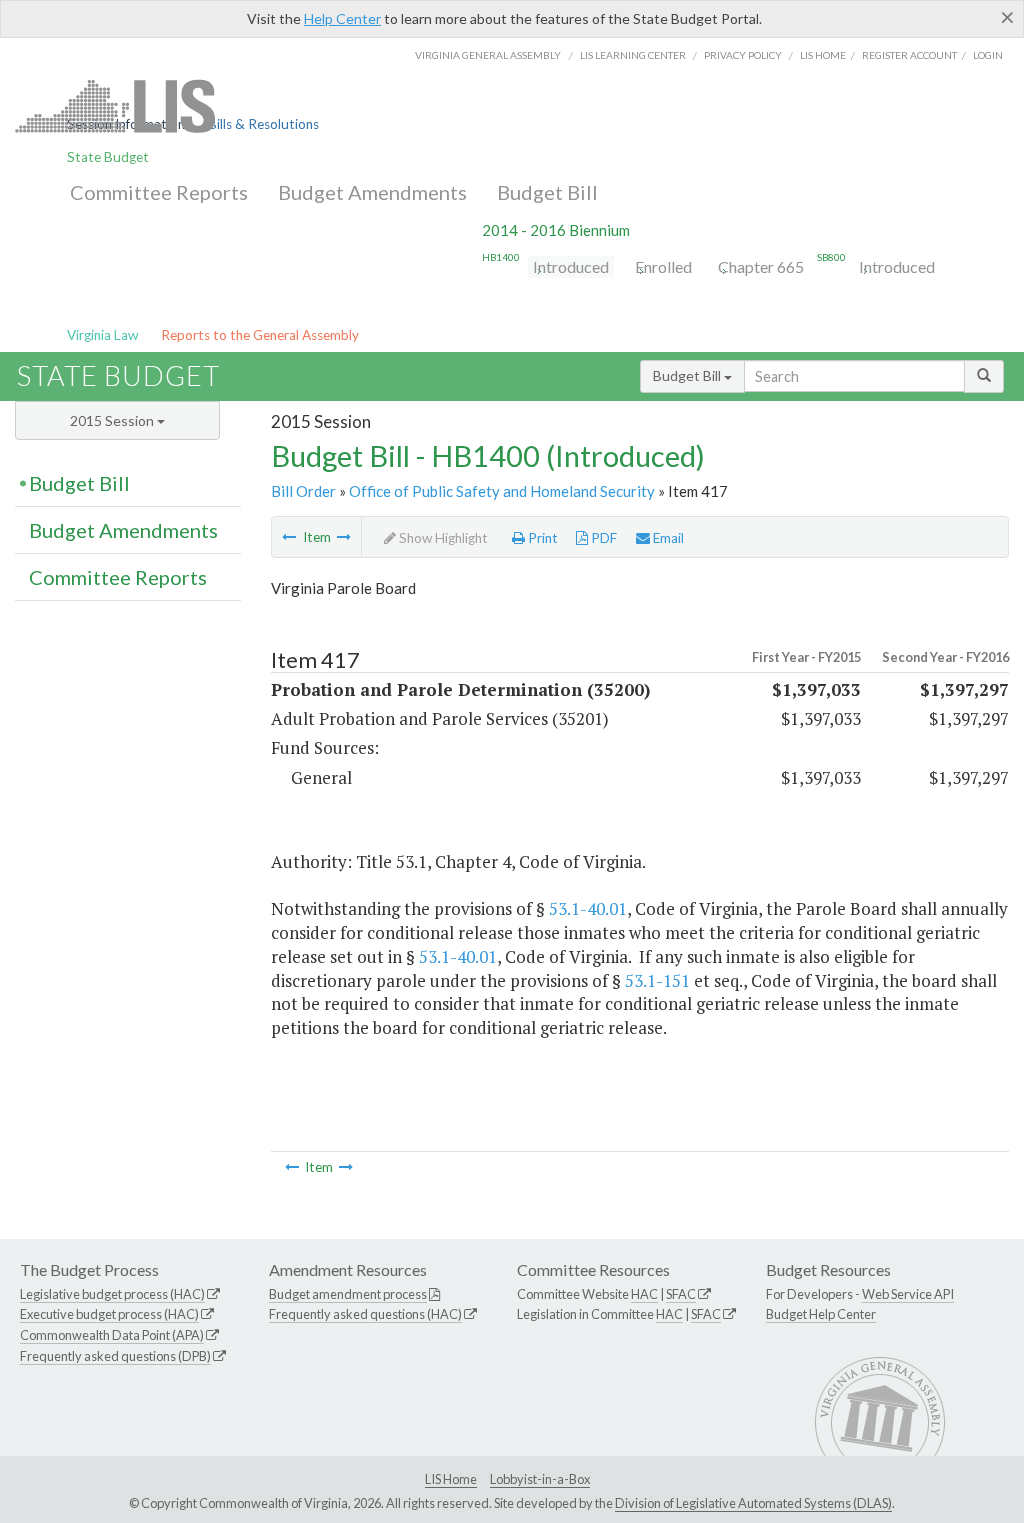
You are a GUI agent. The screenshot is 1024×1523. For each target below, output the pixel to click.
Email (667, 538)
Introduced (571, 266)
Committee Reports (159, 192)
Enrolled (663, 266)
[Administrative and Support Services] (344, 537)
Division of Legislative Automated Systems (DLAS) (753, 1503)
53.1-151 (657, 980)
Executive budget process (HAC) (109, 1314)
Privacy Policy (743, 55)
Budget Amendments (372, 192)
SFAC (681, 1294)
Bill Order (303, 491)
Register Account (909, 55)
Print (541, 538)
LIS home (823, 55)
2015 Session (113, 420)
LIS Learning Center (633, 55)
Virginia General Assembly (488, 55)
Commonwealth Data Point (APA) (112, 1335)
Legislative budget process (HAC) (112, 1294)
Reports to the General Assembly (260, 335)
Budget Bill (547, 192)
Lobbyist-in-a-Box (540, 1479)
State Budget (108, 157)
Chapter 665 (761, 266)
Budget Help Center (821, 1314)
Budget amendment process (348, 1294)
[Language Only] (289, 537)
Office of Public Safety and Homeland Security (502, 491)
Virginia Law (102, 335)
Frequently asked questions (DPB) (115, 1356)
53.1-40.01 (588, 908)
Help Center (342, 18)
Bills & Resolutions (263, 124)
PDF (602, 538)
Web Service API (908, 1294)
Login (988, 55)
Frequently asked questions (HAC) (365, 1314)
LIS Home (451, 1479)
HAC (644, 1294)
